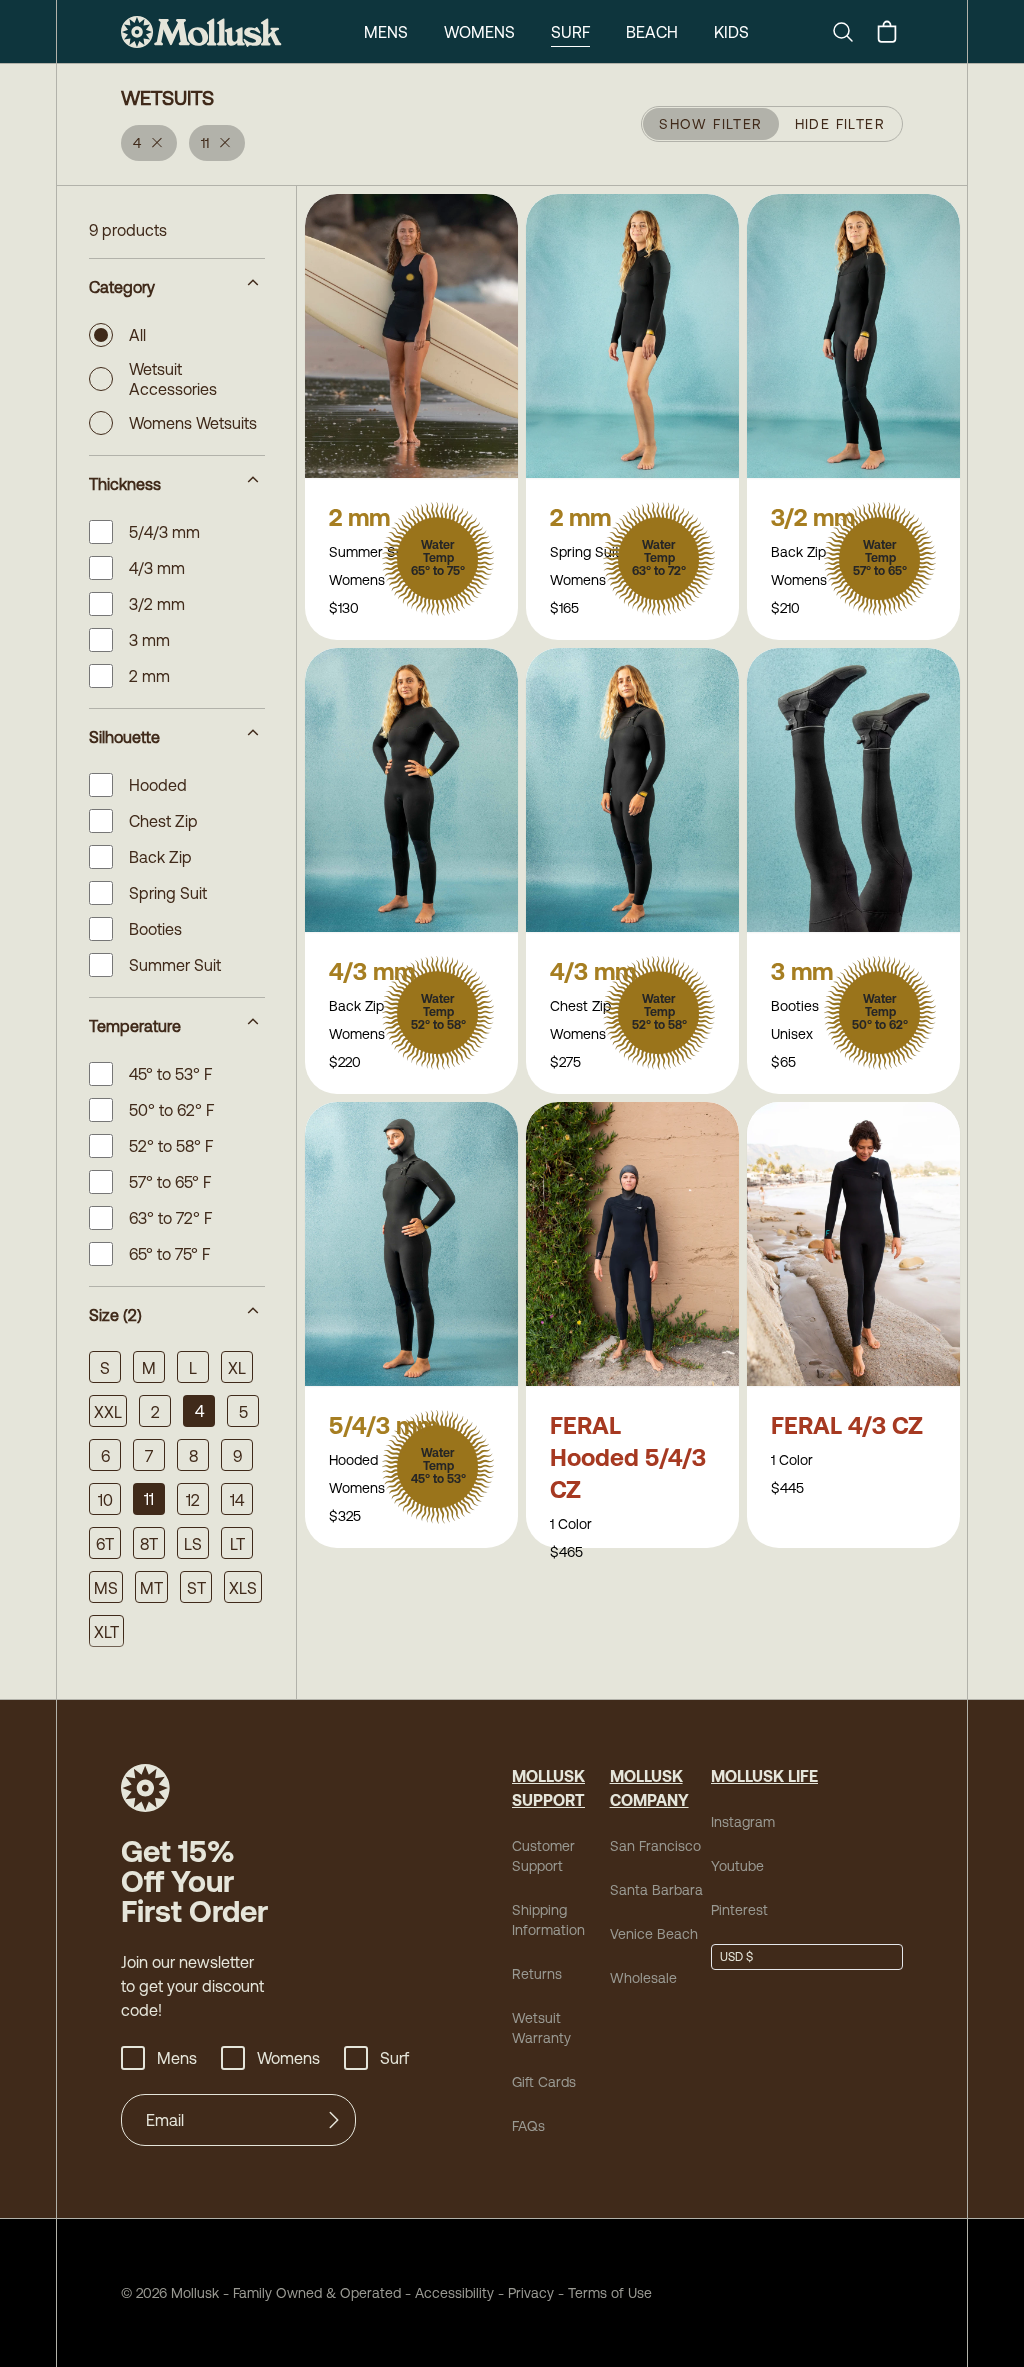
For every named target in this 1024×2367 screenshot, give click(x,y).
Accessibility (447, 2293)
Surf (570, 32)
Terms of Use (610, 2293)
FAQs (528, 2126)
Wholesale (643, 1978)
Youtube (737, 1866)
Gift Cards (544, 2082)
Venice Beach (654, 1934)
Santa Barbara (656, 1890)
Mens (386, 32)
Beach (652, 32)
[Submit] (334, 2120)
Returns (537, 1974)
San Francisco (655, 1846)
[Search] (851, 32)
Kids (731, 32)
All (137, 335)
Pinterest (739, 1910)
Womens (479, 32)
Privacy (531, 2293)
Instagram (743, 1822)
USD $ (736, 1957)
